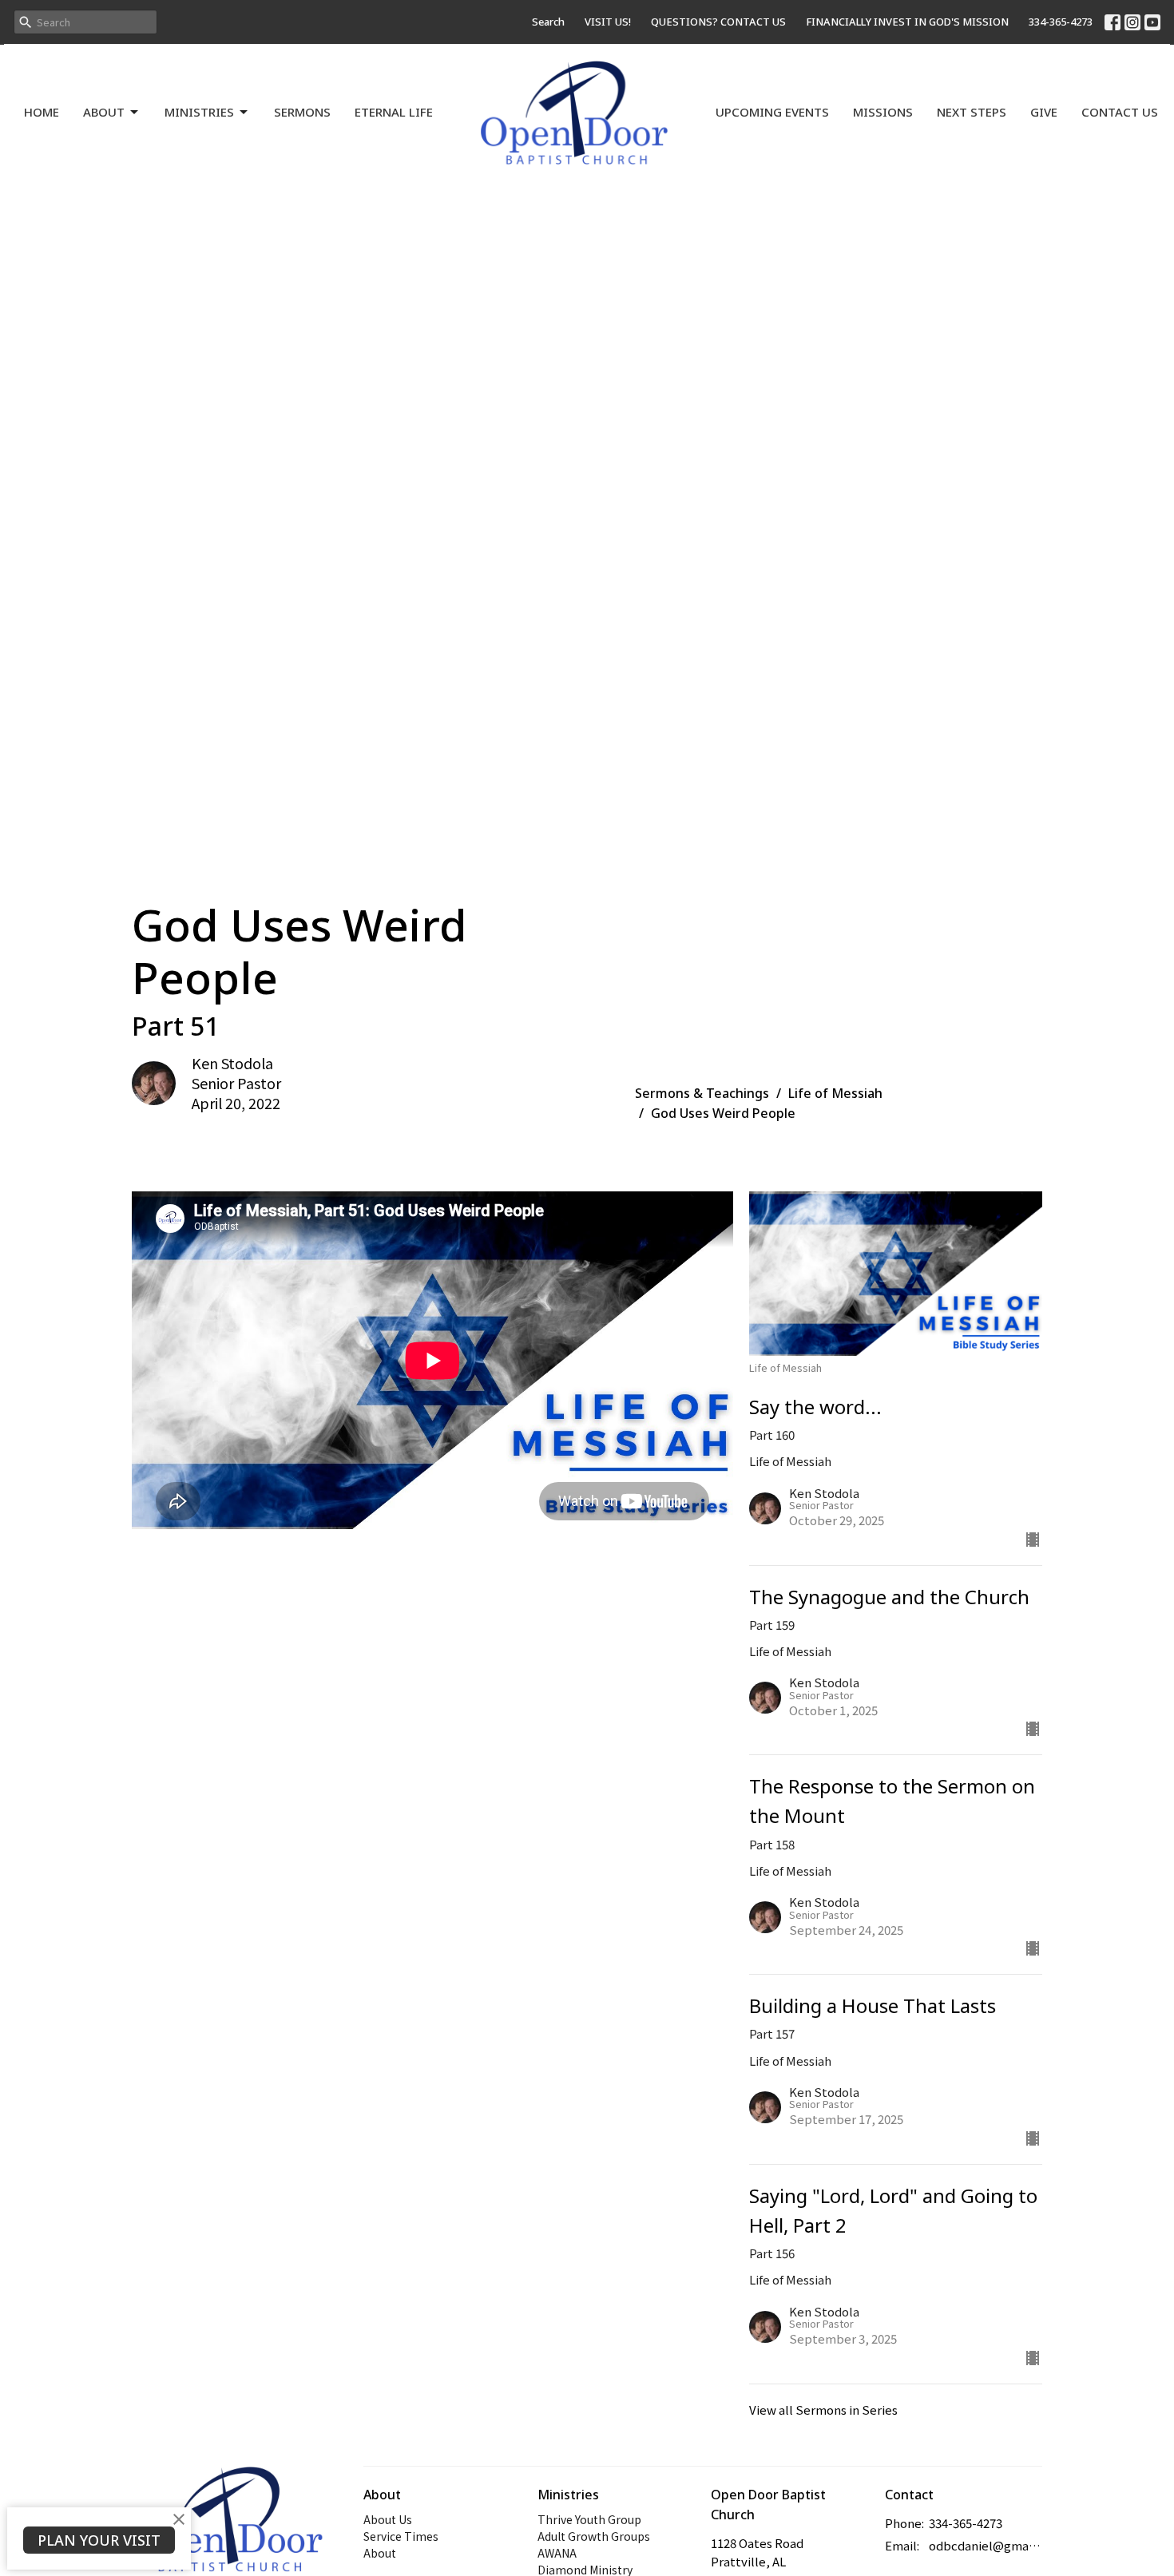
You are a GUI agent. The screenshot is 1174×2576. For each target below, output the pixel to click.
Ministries (199, 112)
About (104, 112)
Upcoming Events (772, 112)
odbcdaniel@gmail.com (986, 2545)
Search (548, 22)
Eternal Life (394, 112)
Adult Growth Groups (594, 2536)
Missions (883, 112)
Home (42, 112)
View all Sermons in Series (823, 2410)
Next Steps (972, 112)
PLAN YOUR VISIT (99, 2540)
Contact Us (1120, 112)
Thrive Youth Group (589, 2519)
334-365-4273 (1061, 22)
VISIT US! (608, 22)
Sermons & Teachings (702, 1093)
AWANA (557, 2553)
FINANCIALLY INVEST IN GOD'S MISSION (907, 22)
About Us (388, 2519)
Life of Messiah (835, 1093)
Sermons (302, 112)
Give (1044, 112)
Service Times (401, 2536)
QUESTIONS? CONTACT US (718, 22)
